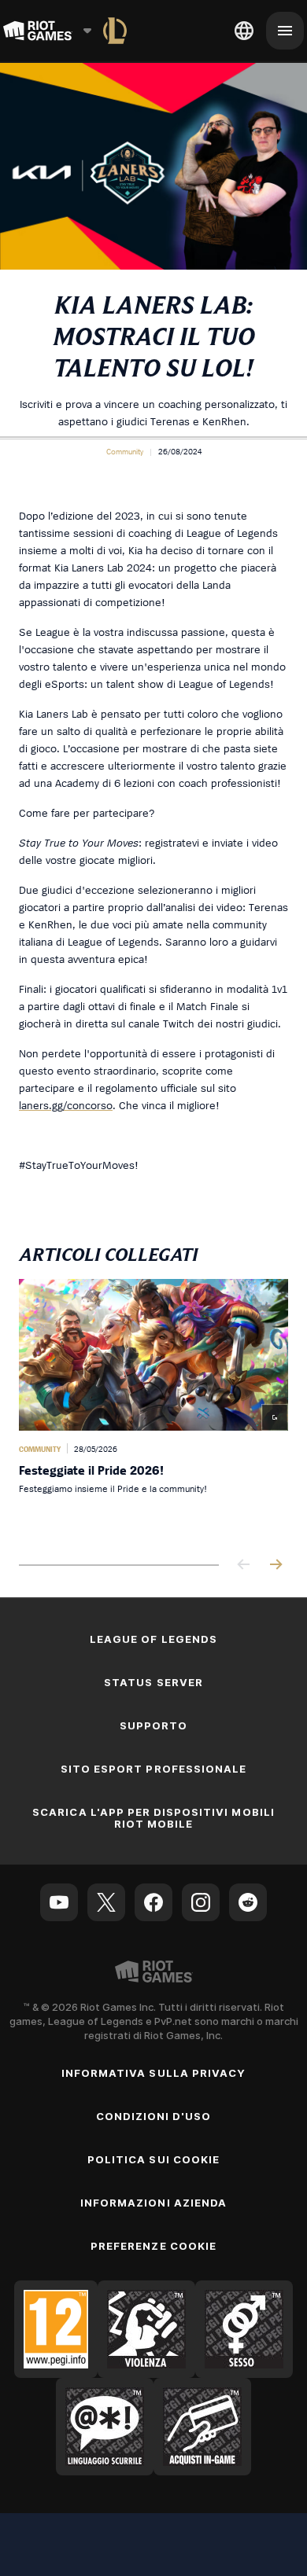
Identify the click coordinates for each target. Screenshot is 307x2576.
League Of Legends (153, 1639)
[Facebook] (153, 1902)
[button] (125, 451)
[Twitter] (106, 1902)
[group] (153, 1409)
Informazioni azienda (153, 2203)
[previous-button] (244, 1565)
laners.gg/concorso (66, 1105)
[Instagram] (201, 1902)
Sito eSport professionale (153, 1769)
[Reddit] (248, 1902)
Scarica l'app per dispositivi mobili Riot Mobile (153, 1818)
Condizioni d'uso (154, 2116)
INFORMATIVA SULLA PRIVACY (153, 2073)
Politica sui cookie (153, 2159)
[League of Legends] (115, 31)
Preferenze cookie (153, 2246)
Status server (153, 1682)
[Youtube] (59, 1902)
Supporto (153, 1725)
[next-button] (276, 1565)
